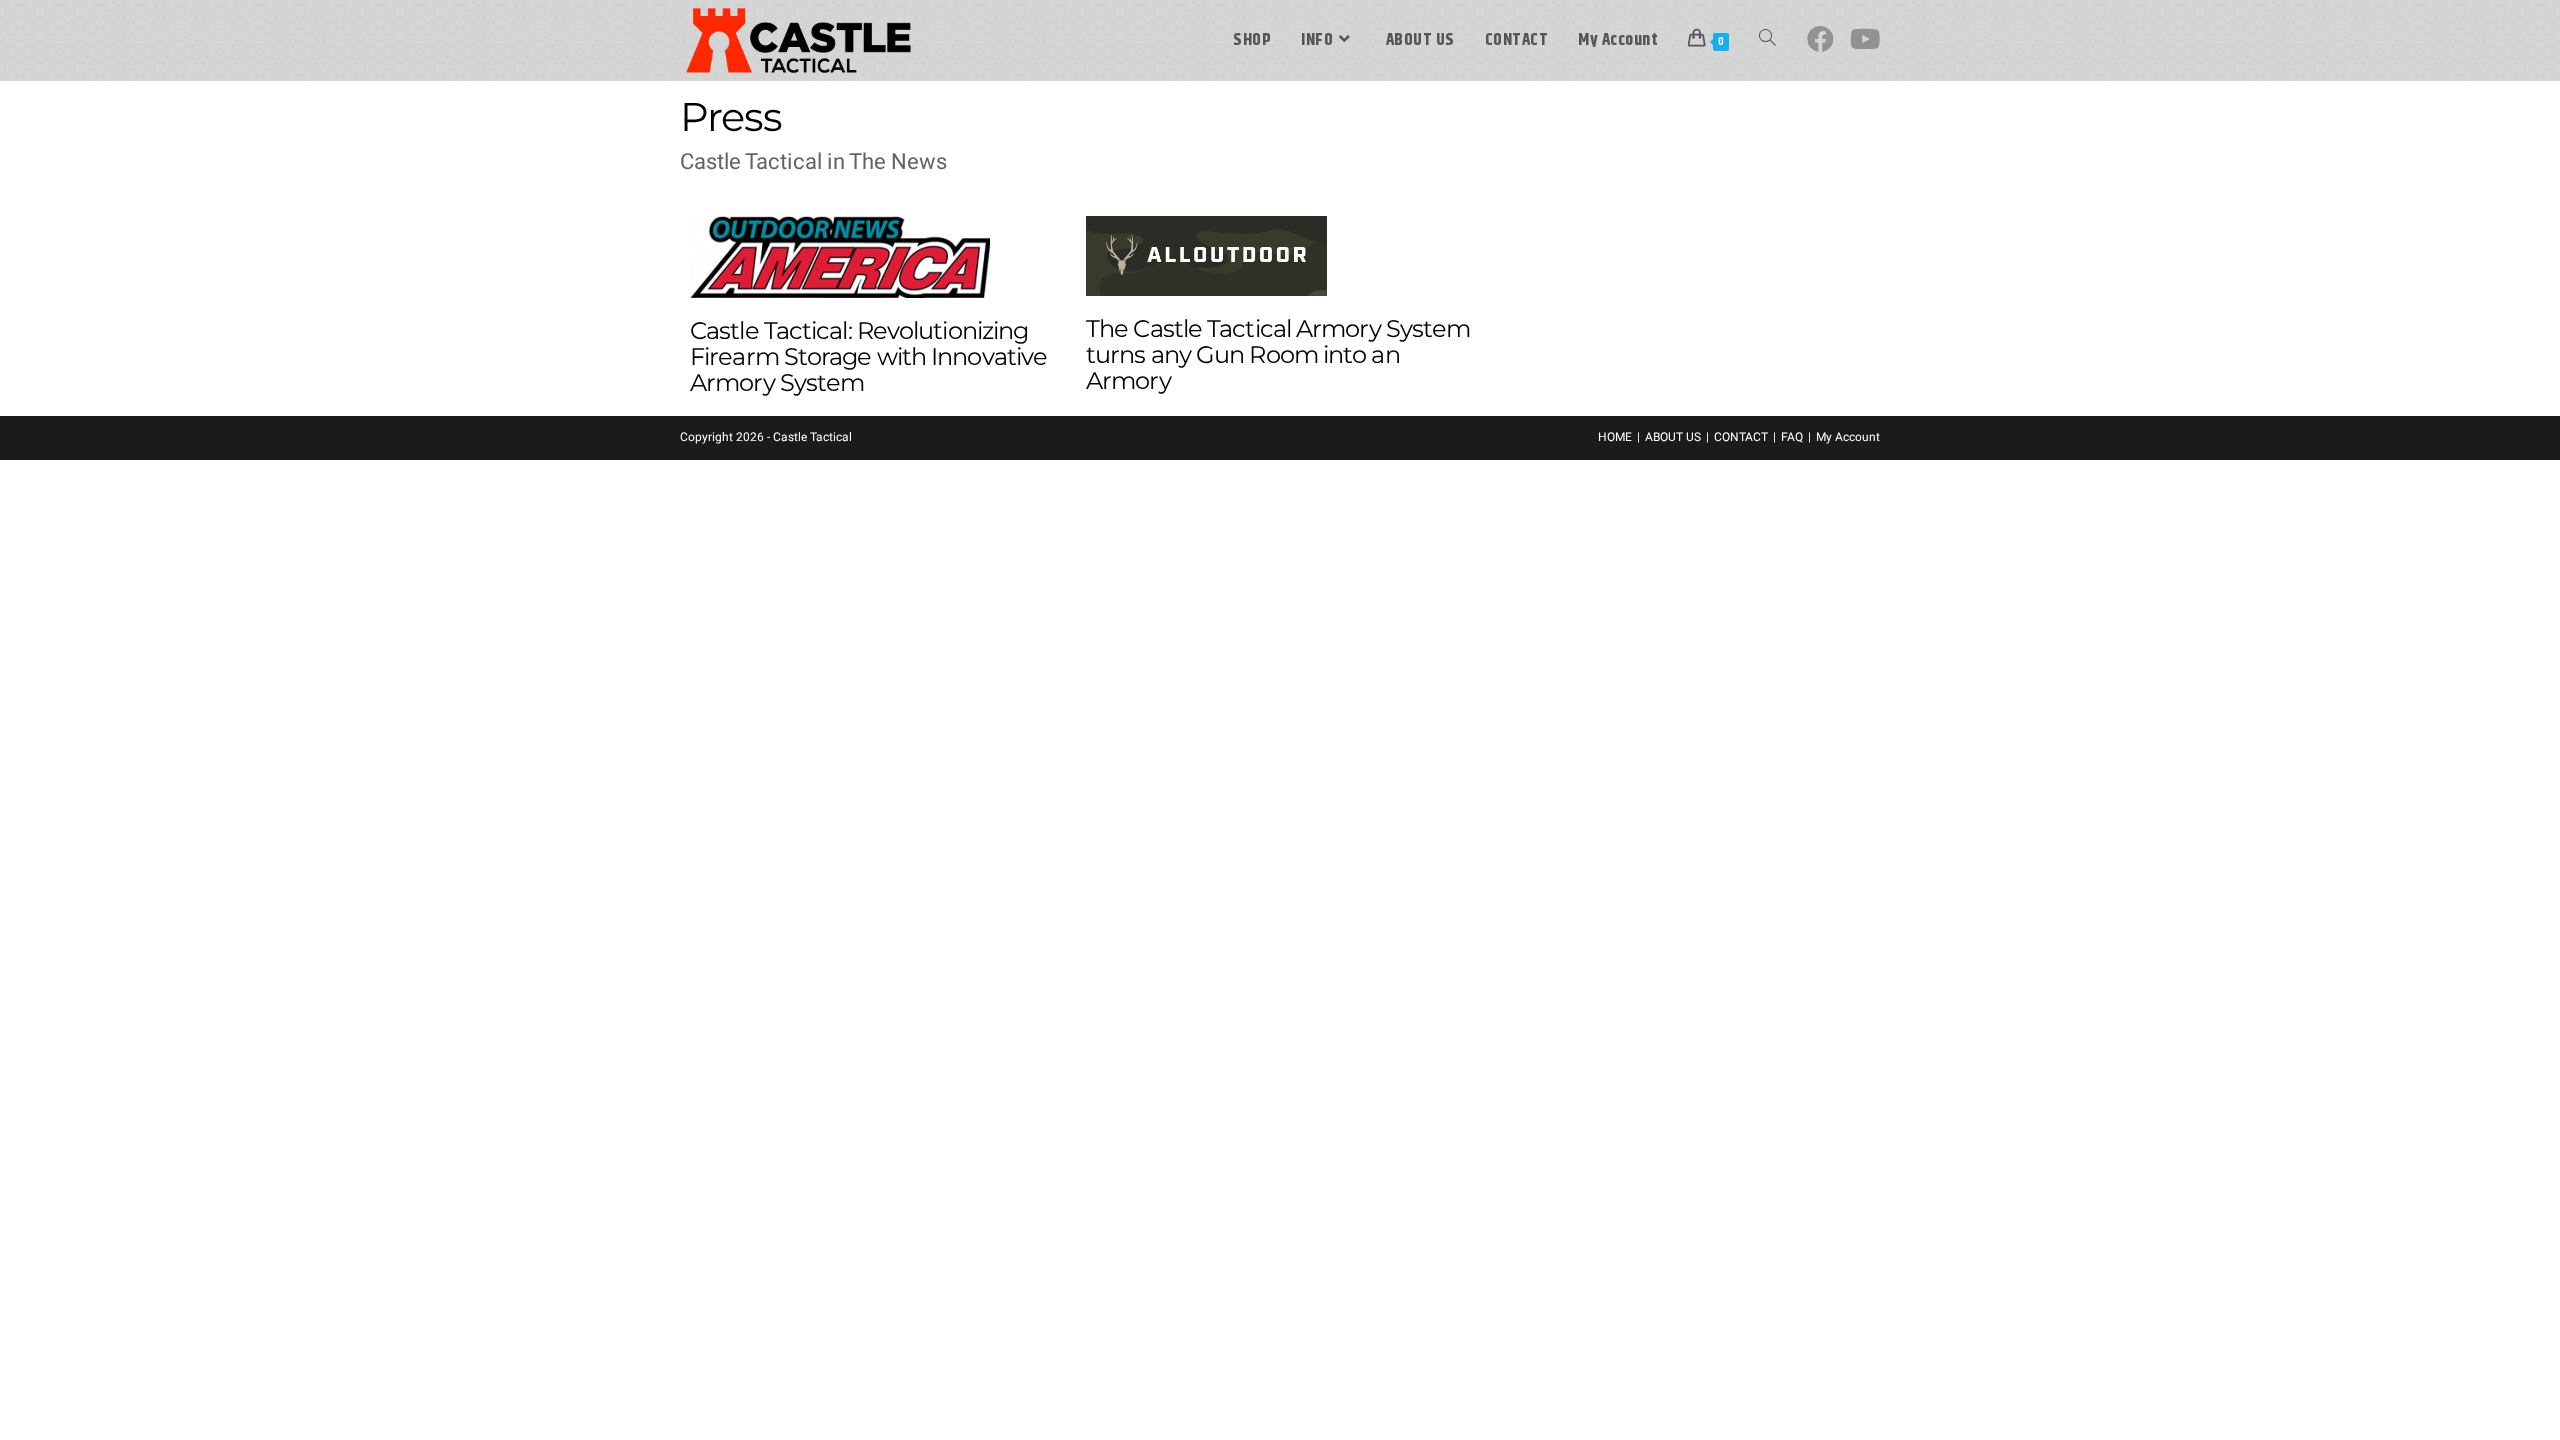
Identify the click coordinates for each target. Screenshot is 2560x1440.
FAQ (1792, 437)
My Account (1848, 437)
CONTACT (1741, 437)
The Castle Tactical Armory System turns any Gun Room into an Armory (1278, 354)
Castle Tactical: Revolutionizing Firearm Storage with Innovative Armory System (868, 356)
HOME (1615, 437)
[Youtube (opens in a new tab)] (1865, 39)
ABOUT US (1673, 437)
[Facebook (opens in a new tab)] (1820, 39)
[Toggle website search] (1767, 40)
